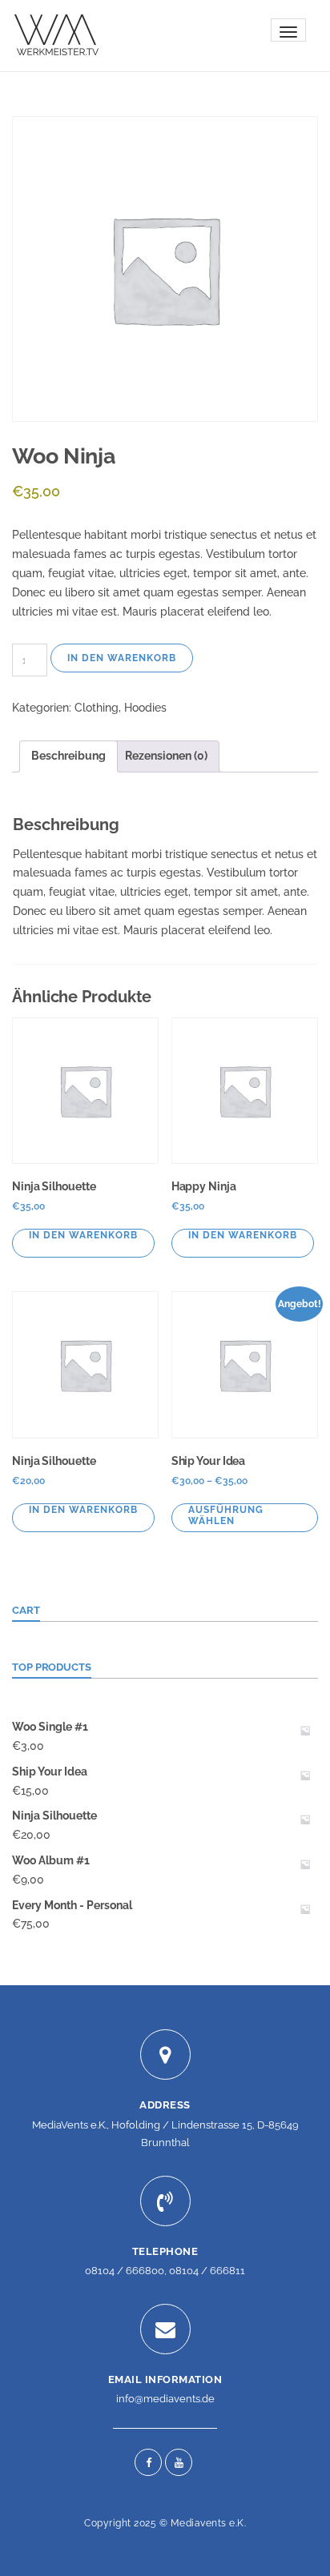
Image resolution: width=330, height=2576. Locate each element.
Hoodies (145, 708)
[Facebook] (148, 2462)
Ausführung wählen (226, 1515)
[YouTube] (179, 2462)
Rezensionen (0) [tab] (166, 756)
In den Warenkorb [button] (83, 1235)
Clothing (97, 708)
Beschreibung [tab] (68, 756)
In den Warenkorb (122, 658)
